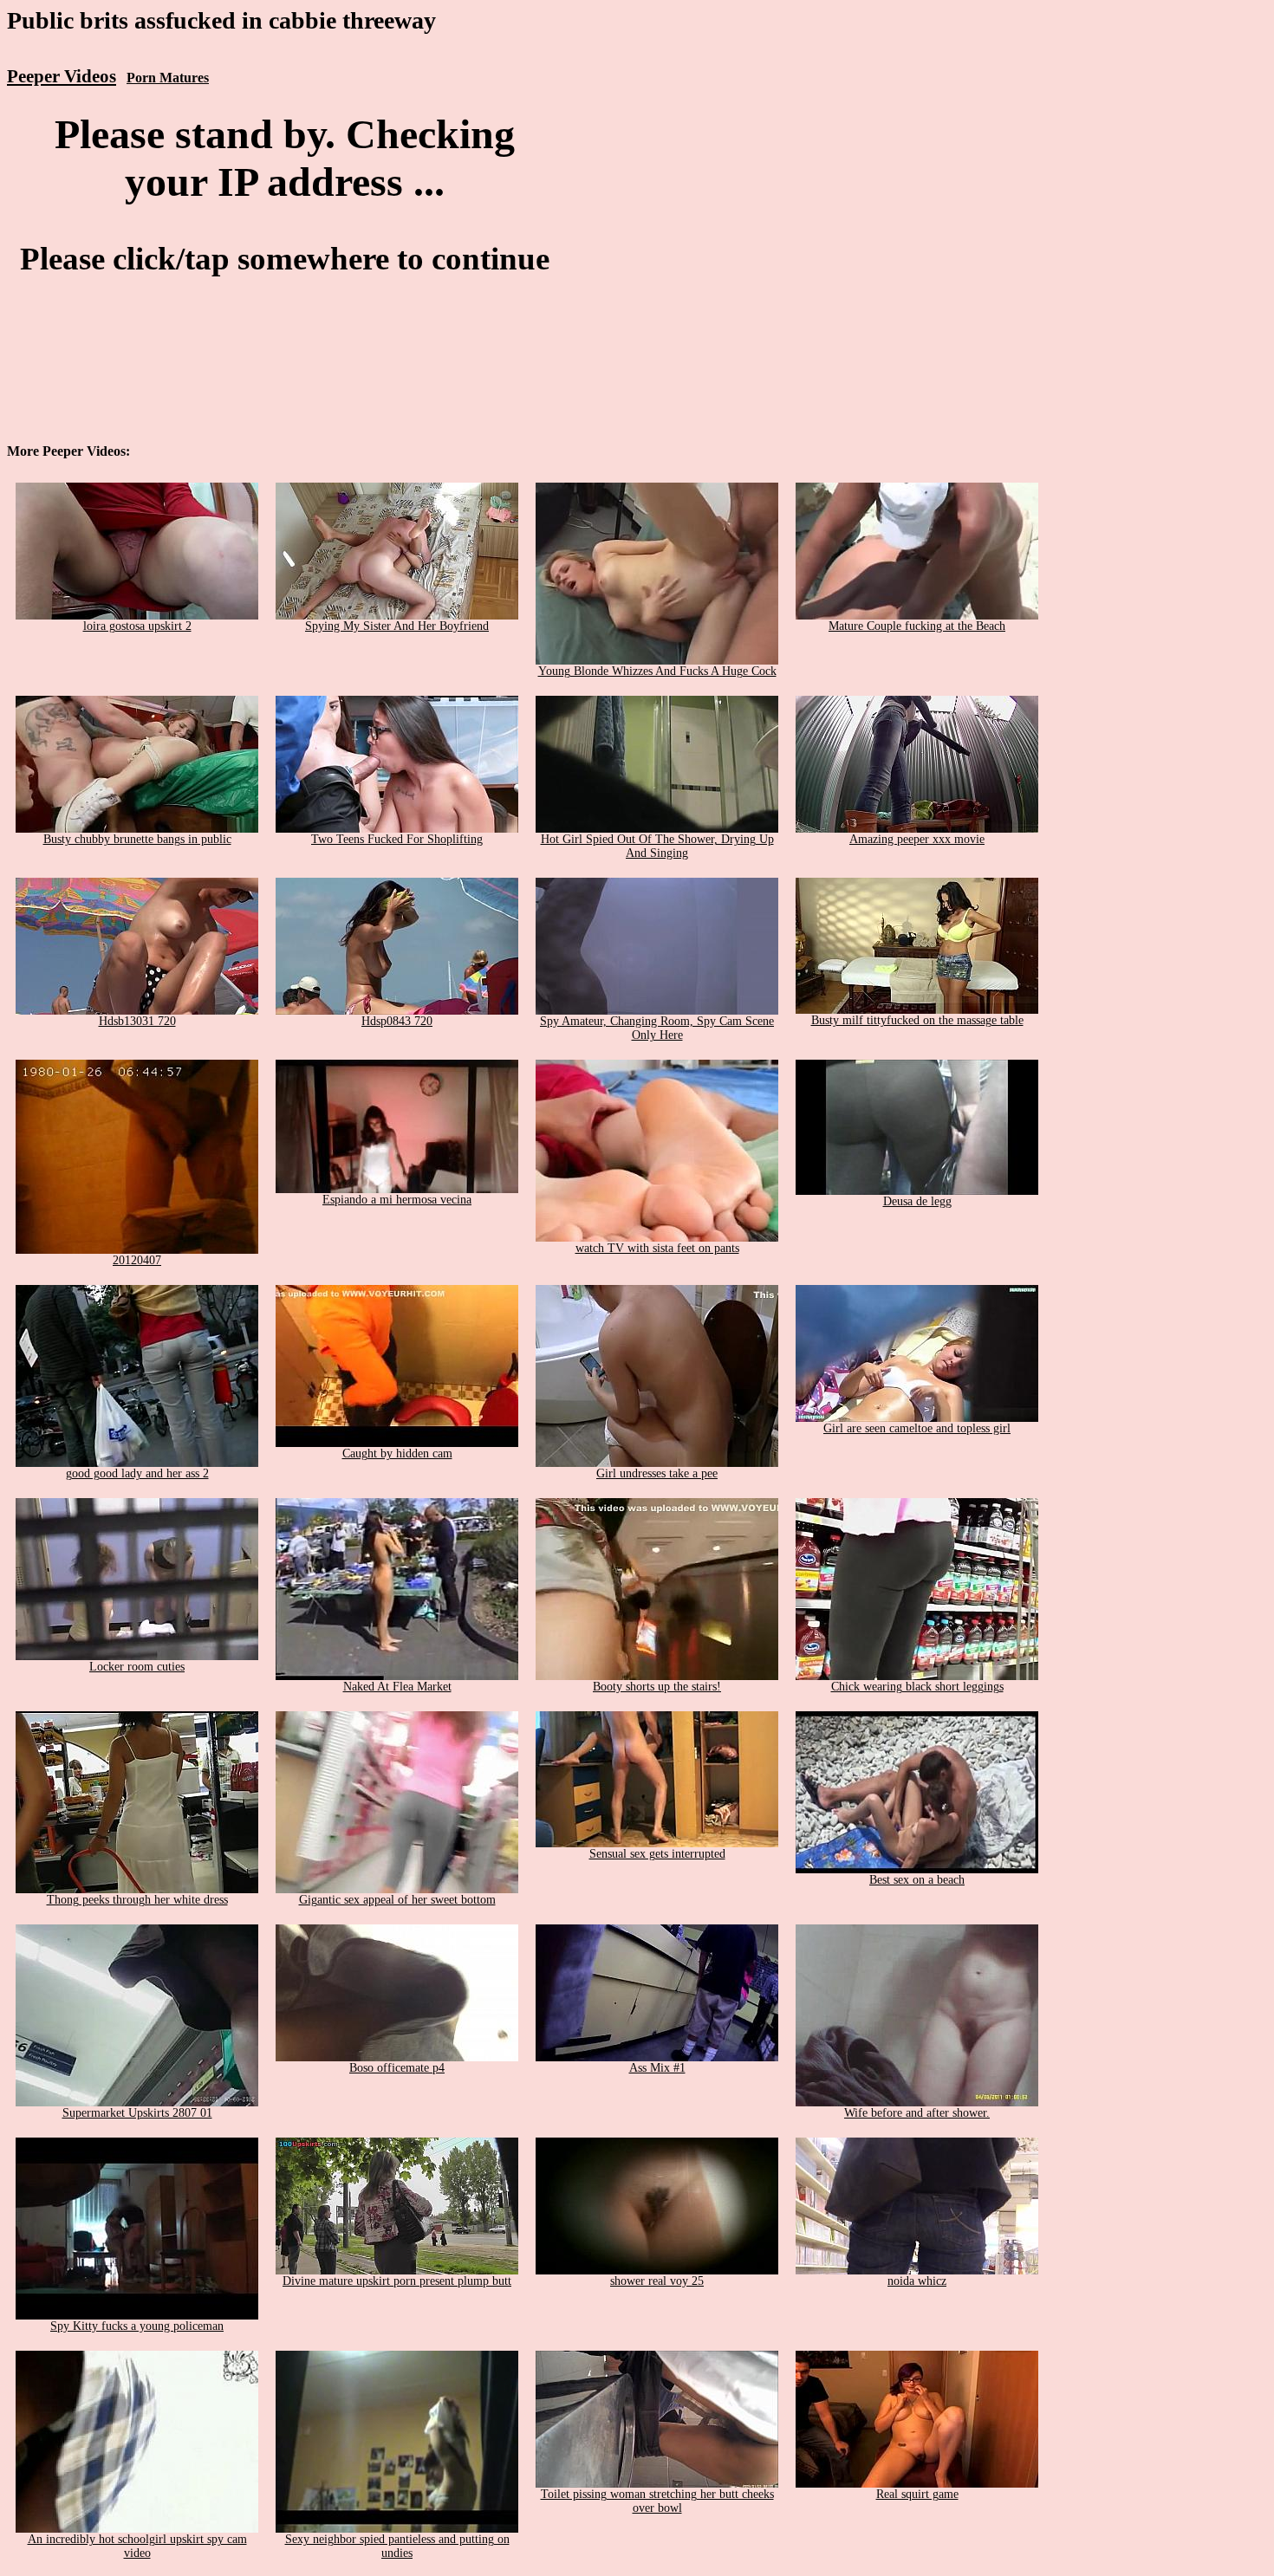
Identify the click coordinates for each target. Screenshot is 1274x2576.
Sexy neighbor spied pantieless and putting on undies (397, 2546)
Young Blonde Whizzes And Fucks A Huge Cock (657, 671)
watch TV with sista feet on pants (657, 1248)
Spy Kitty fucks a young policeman (137, 2326)
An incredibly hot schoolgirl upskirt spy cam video (137, 2546)
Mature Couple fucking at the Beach (917, 626)
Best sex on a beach (917, 1880)
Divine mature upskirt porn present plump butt (397, 2281)
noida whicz (917, 2281)
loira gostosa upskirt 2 (137, 626)
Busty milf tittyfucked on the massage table (917, 1020)
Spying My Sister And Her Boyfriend (397, 626)
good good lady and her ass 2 (137, 1473)
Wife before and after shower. (917, 2113)
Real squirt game (917, 2494)
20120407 (137, 1260)
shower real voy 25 (657, 2281)
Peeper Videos (62, 76)
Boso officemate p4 (397, 2068)
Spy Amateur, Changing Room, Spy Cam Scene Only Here (657, 1028)
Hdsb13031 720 (137, 1021)
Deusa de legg (917, 1201)
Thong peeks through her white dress (137, 1900)
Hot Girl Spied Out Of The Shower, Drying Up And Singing (657, 846)
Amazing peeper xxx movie (917, 839)
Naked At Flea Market (397, 1687)
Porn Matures (168, 78)
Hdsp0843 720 (397, 1021)
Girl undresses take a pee (657, 1473)
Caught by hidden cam (397, 1453)
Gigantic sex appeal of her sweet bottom (397, 1900)
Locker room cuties (137, 1667)
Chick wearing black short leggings (917, 1687)
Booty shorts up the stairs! (657, 1687)
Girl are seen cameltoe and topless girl (917, 1428)
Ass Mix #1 (657, 2068)
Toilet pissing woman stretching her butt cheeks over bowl (657, 2501)
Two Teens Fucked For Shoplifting (397, 839)
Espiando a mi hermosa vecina (397, 1200)
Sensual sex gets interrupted (657, 1854)
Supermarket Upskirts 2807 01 (137, 2113)
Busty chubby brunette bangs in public (137, 839)
